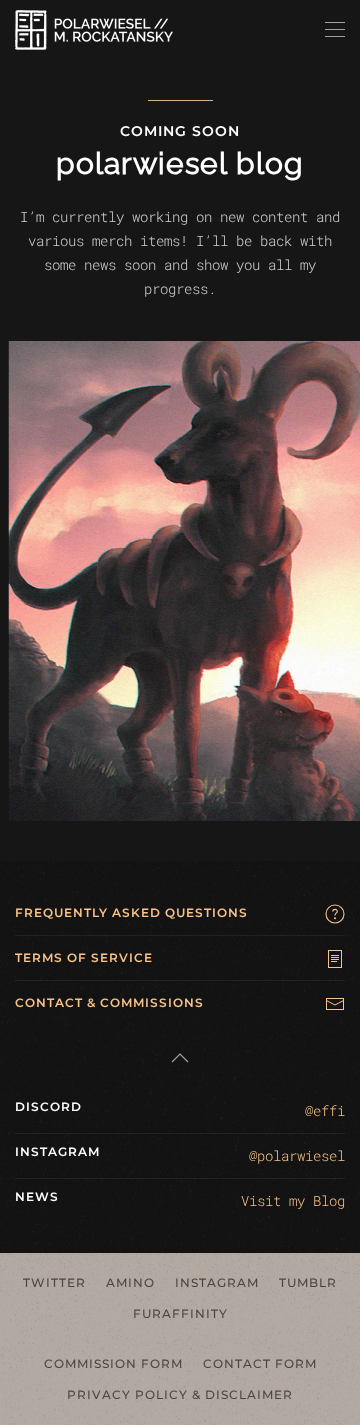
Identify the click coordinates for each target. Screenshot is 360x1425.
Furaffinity (180, 1313)
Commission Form (113, 1363)
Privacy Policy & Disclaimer (180, 1394)
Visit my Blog (293, 1200)
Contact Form (260, 1363)
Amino (130, 1282)
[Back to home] (94, 30)
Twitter (54, 1282)
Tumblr (308, 1282)
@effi (325, 1110)
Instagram (217, 1282)
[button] (335, 30)
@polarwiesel (297, 1155)
